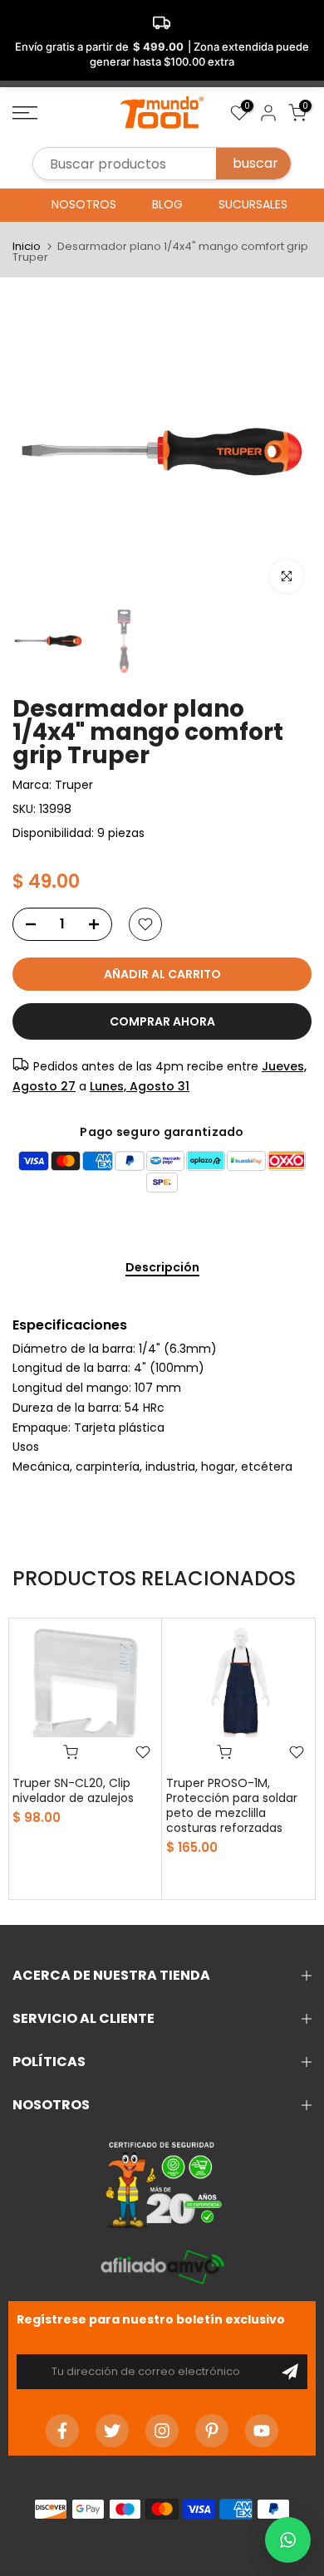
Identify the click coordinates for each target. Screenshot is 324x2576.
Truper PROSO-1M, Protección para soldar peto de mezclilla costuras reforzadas (232, 1805)
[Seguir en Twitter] (112, 2431)
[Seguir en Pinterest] (212, 2431)
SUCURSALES (253, 204)
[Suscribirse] (290, 2372)
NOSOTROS (84, 204)
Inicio (27, 246)
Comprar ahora (162, 1021)
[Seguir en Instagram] (162, 2431)
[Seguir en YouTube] (262, 2431)
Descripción (162, 1268)
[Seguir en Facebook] (62, 2431)
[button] (288, 2540)
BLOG (167, 204)
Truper (74, 785)
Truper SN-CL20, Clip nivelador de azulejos (73, 1790)
